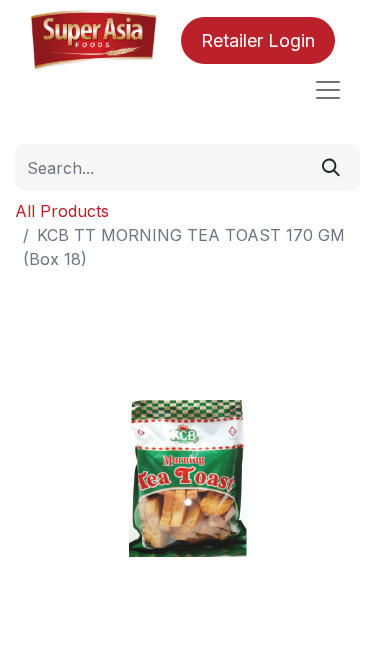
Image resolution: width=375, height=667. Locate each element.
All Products (62, 211)
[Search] (331, 167)
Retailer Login (258, 40)
